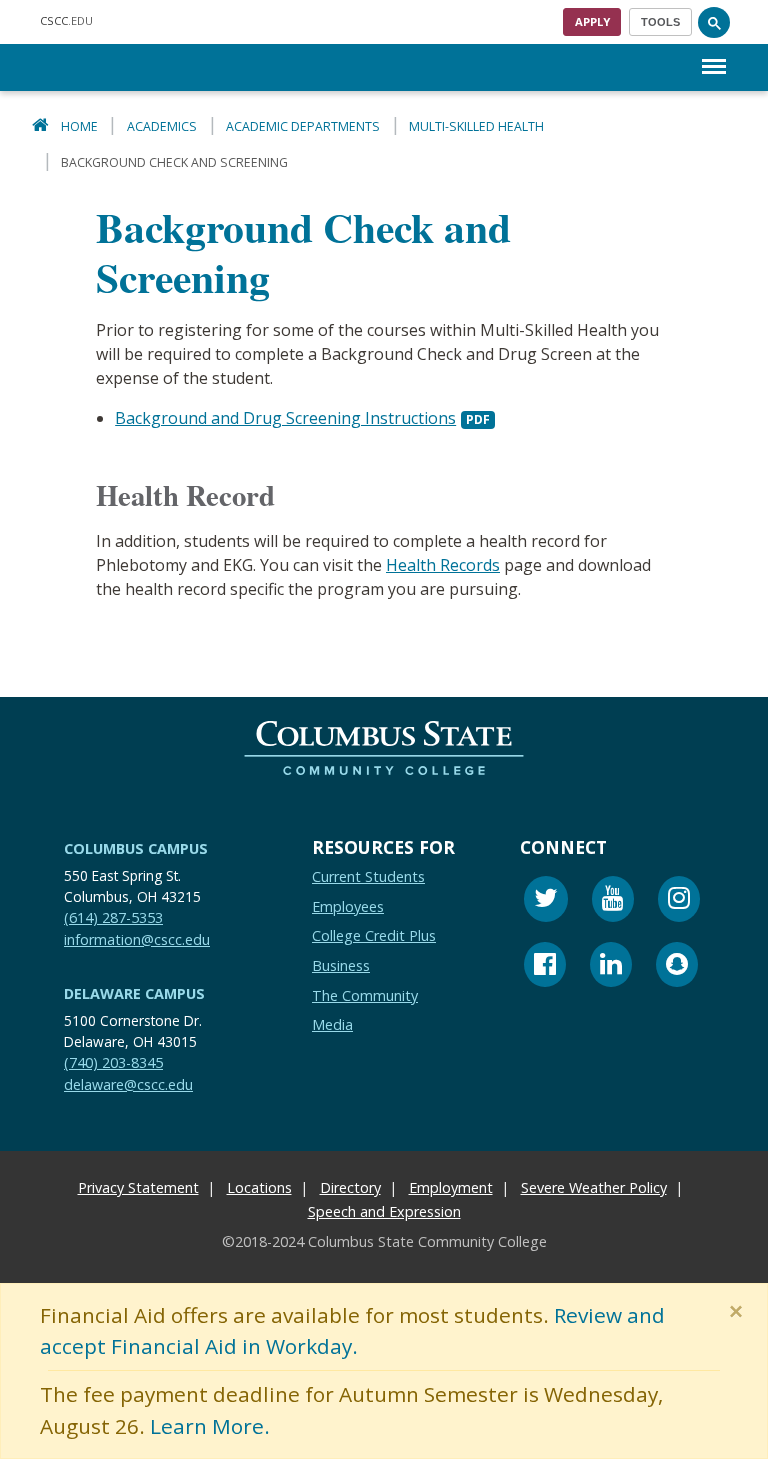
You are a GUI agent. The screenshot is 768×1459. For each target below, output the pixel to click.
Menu (714, 50)
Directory (350, 1187)
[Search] (714, 22)
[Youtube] (613, 901)
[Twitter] (546, 901)
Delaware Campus (134, 993)
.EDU (66, 20)
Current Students (368, 876)
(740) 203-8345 (113, 1062)
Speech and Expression (384, 1211)
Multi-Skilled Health (476, 126)
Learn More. (210, 1426)
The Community (365, 994)
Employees (348, 905)
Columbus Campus (136, 848)
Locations (259, 1187)
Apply (592, 21)
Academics (162, 126)
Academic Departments (303, 126)
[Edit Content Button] (12, 1446)
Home (79, 126)
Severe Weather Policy (594, 1187)
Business (341, 965)
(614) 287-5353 (113, 917)
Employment (451, 1187)
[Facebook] (545, 966)
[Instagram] (679, 901)
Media (332, 1024)
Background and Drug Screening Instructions (285, 418)
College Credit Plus (374, 935)
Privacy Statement (138, 1187)
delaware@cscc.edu (128, 1083)
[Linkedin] (611, 966)
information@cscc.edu (137, 938)
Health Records (443, 565)
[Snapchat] (677, 966)
